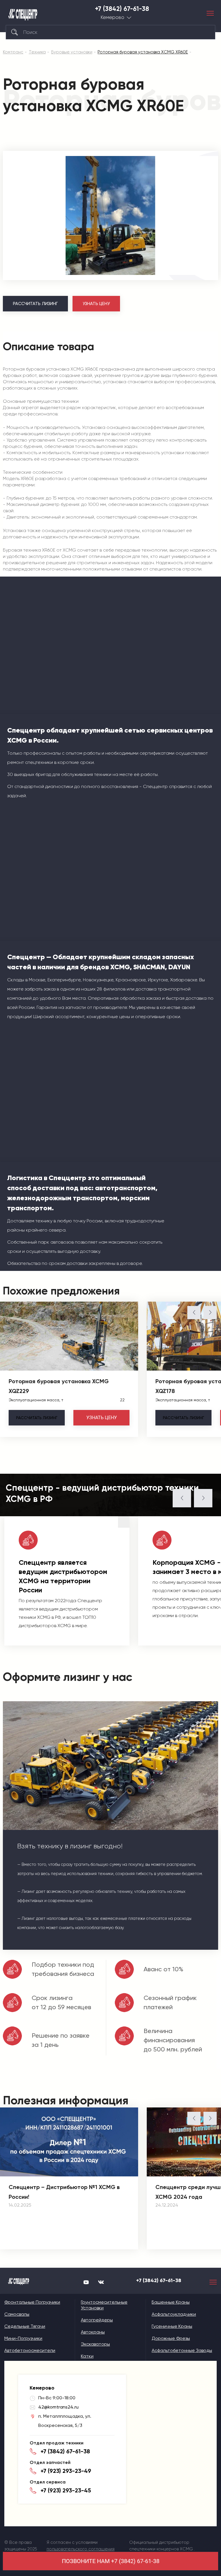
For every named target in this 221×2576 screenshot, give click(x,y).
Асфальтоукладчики (174, 2314)
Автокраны (93, 2332)
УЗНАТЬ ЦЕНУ (96, 304)
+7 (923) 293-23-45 (66, 2490)
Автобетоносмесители (30, 2350)
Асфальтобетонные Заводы (182, 2350)
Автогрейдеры (97, 2320)
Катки (87, 2356)
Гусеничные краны (172, 2326)
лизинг (37, 1418)
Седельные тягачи (25, 2326)
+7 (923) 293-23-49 (66, 2471)
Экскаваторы (95, 2344)
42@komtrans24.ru (58, 2407)
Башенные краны (171, 2302)
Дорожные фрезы (171, 2338)
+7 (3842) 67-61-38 (122, 9)
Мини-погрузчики (23, 2338)
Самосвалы (17, 2314)
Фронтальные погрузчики (32, 2302)
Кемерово (113, 17)
